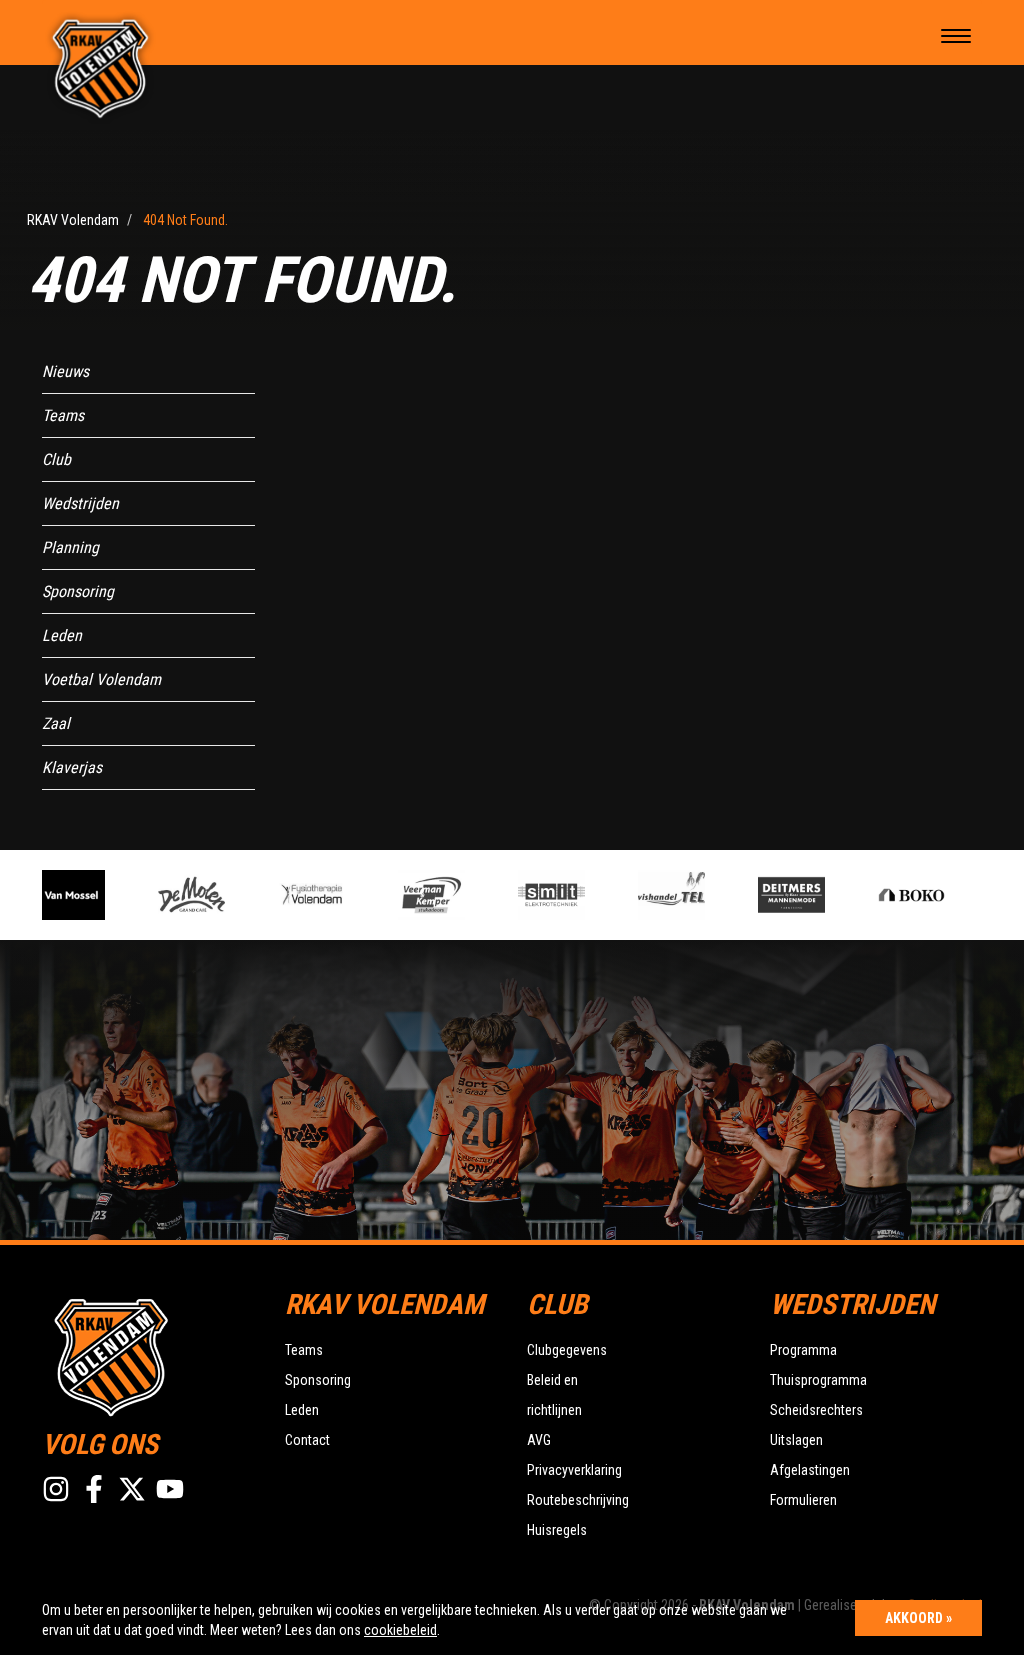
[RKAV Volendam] (101, 67)
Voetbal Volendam (101, 679)
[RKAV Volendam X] (132, 1489)
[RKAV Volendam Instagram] (56, 1489)
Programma (803, 1350)
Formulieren (803, 1500)
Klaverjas (72, 767)
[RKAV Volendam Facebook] (94, 1489)
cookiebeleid (400, 1630)
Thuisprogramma (818, 1380)
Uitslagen (796, 1440)
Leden (62, 635)
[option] (177, 895)
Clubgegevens (567, 1350)
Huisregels (557, 1530)
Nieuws (65, 371)
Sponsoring (78, 591)
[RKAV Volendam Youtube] (170, 1489)
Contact (307, 1440)
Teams (63, 415)
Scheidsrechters (816, 1410)
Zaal (56, 723)
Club (56, 459)
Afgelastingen (810, 1470)
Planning (70, 547)
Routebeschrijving (578, 1500)
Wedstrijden (80, 503)
